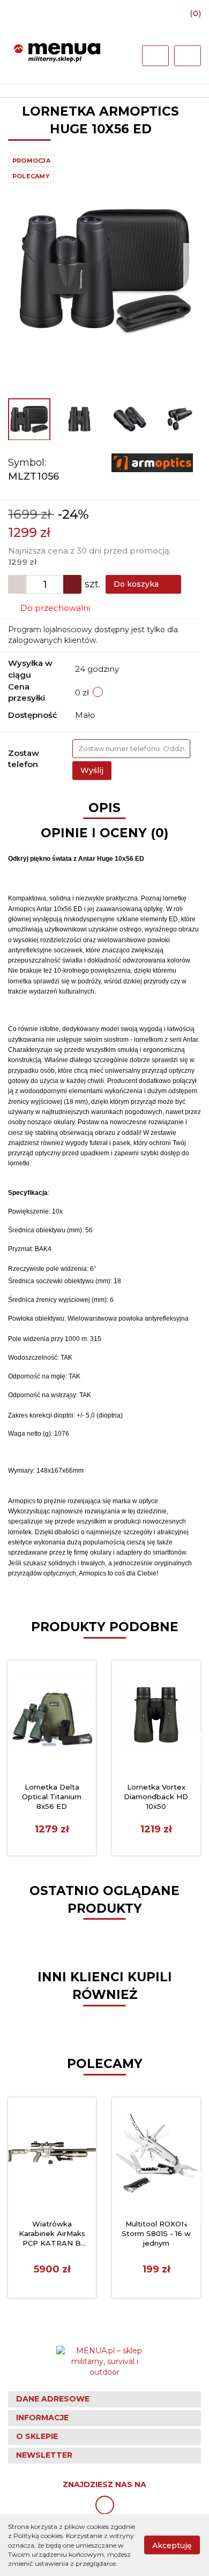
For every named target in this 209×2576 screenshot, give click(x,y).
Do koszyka (137, 584)
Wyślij (92, 770)
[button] (104, 2399)
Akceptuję (172, 2545)
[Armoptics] (152, 462)
